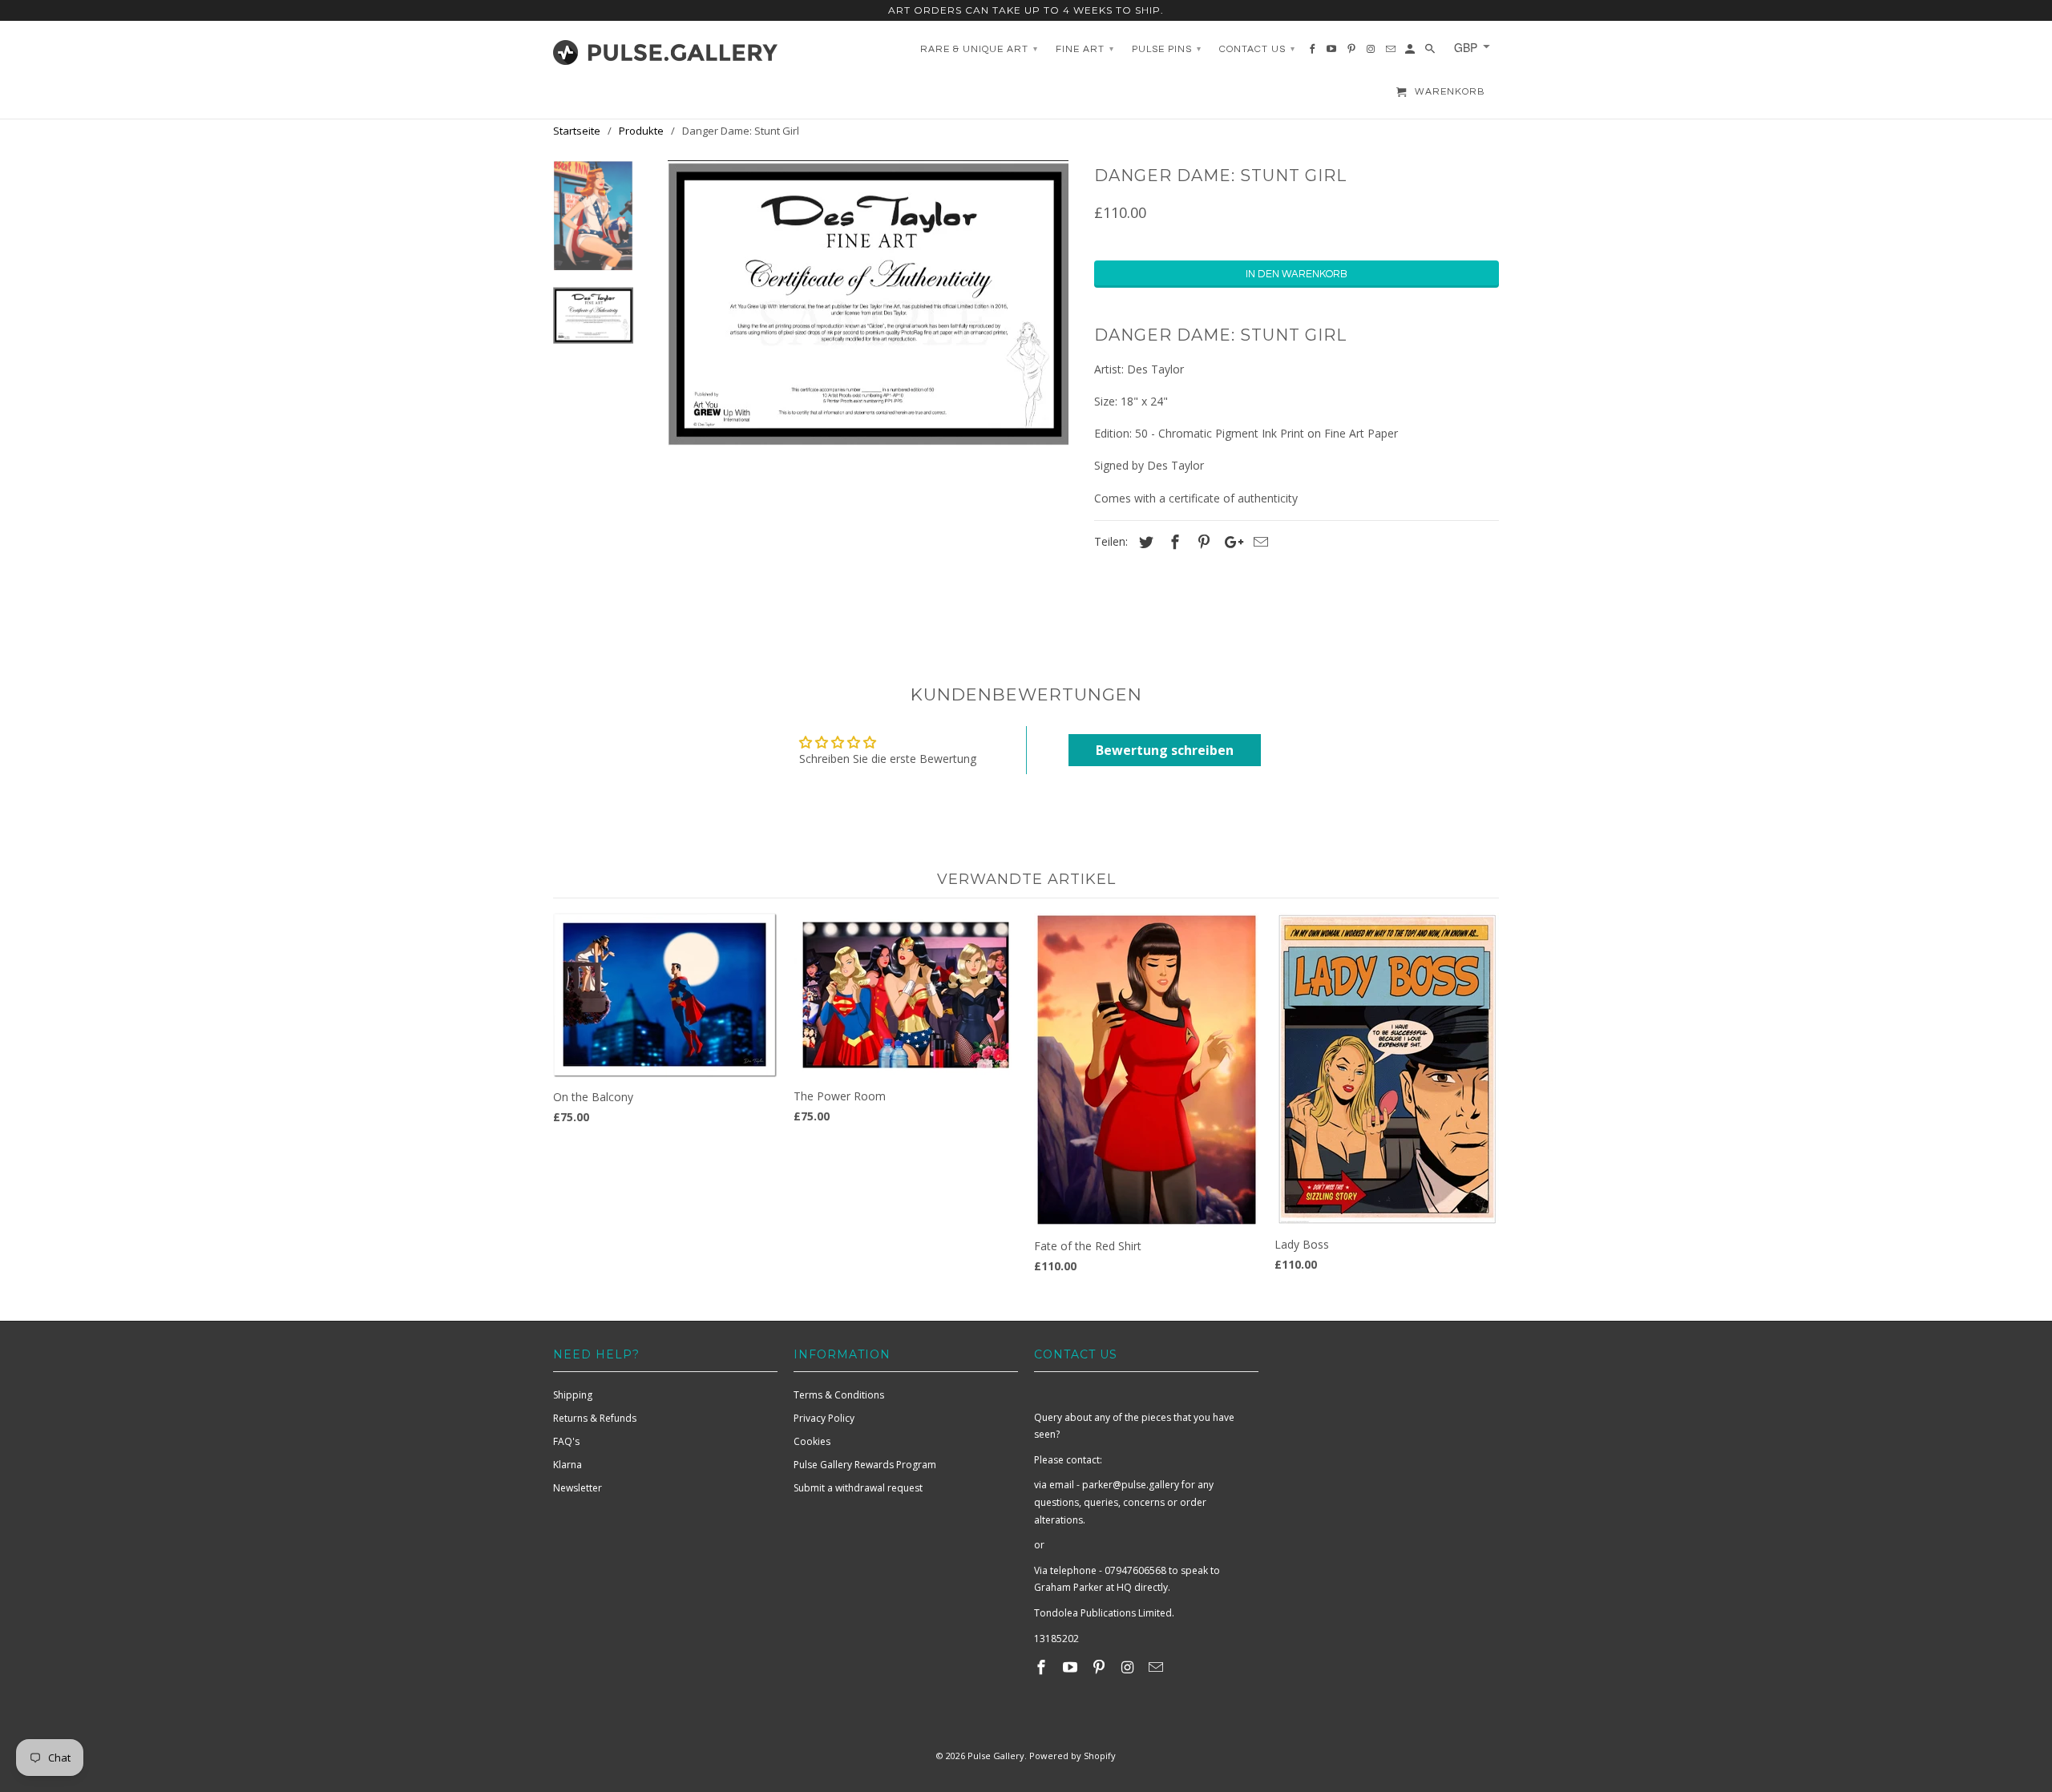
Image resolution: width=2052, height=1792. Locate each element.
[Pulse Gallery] (665, 49)
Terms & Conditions (839, 1395)
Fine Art (1085, 49)
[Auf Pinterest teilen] (1202, 542)
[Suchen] (1431, 53)
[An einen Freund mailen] (1258, 542)
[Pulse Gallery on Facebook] (1043, 1667)
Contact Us (1257, 49)
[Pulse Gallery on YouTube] (1072, 1667)
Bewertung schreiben (1165, 750)
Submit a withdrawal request (858, 1488)
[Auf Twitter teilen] (1144, 542)
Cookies (812, 1441)
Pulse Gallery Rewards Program (865, 1465)
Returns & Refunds (595, 1418)
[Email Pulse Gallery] (1157, 1667)
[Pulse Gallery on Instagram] (1129, 1667)
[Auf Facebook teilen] (1173, 542)
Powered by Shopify (1072, 1756)
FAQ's (566, 1441)
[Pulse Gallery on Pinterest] (1101, 1667)
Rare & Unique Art (979, 49)
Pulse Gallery (996, 1756)
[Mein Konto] (1411, 53)
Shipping (573, 1395)
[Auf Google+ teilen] (1230, 542)
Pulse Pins (1167, 49)
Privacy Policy (824, 1418)
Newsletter (578, 1488)
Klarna (568, 1465)
